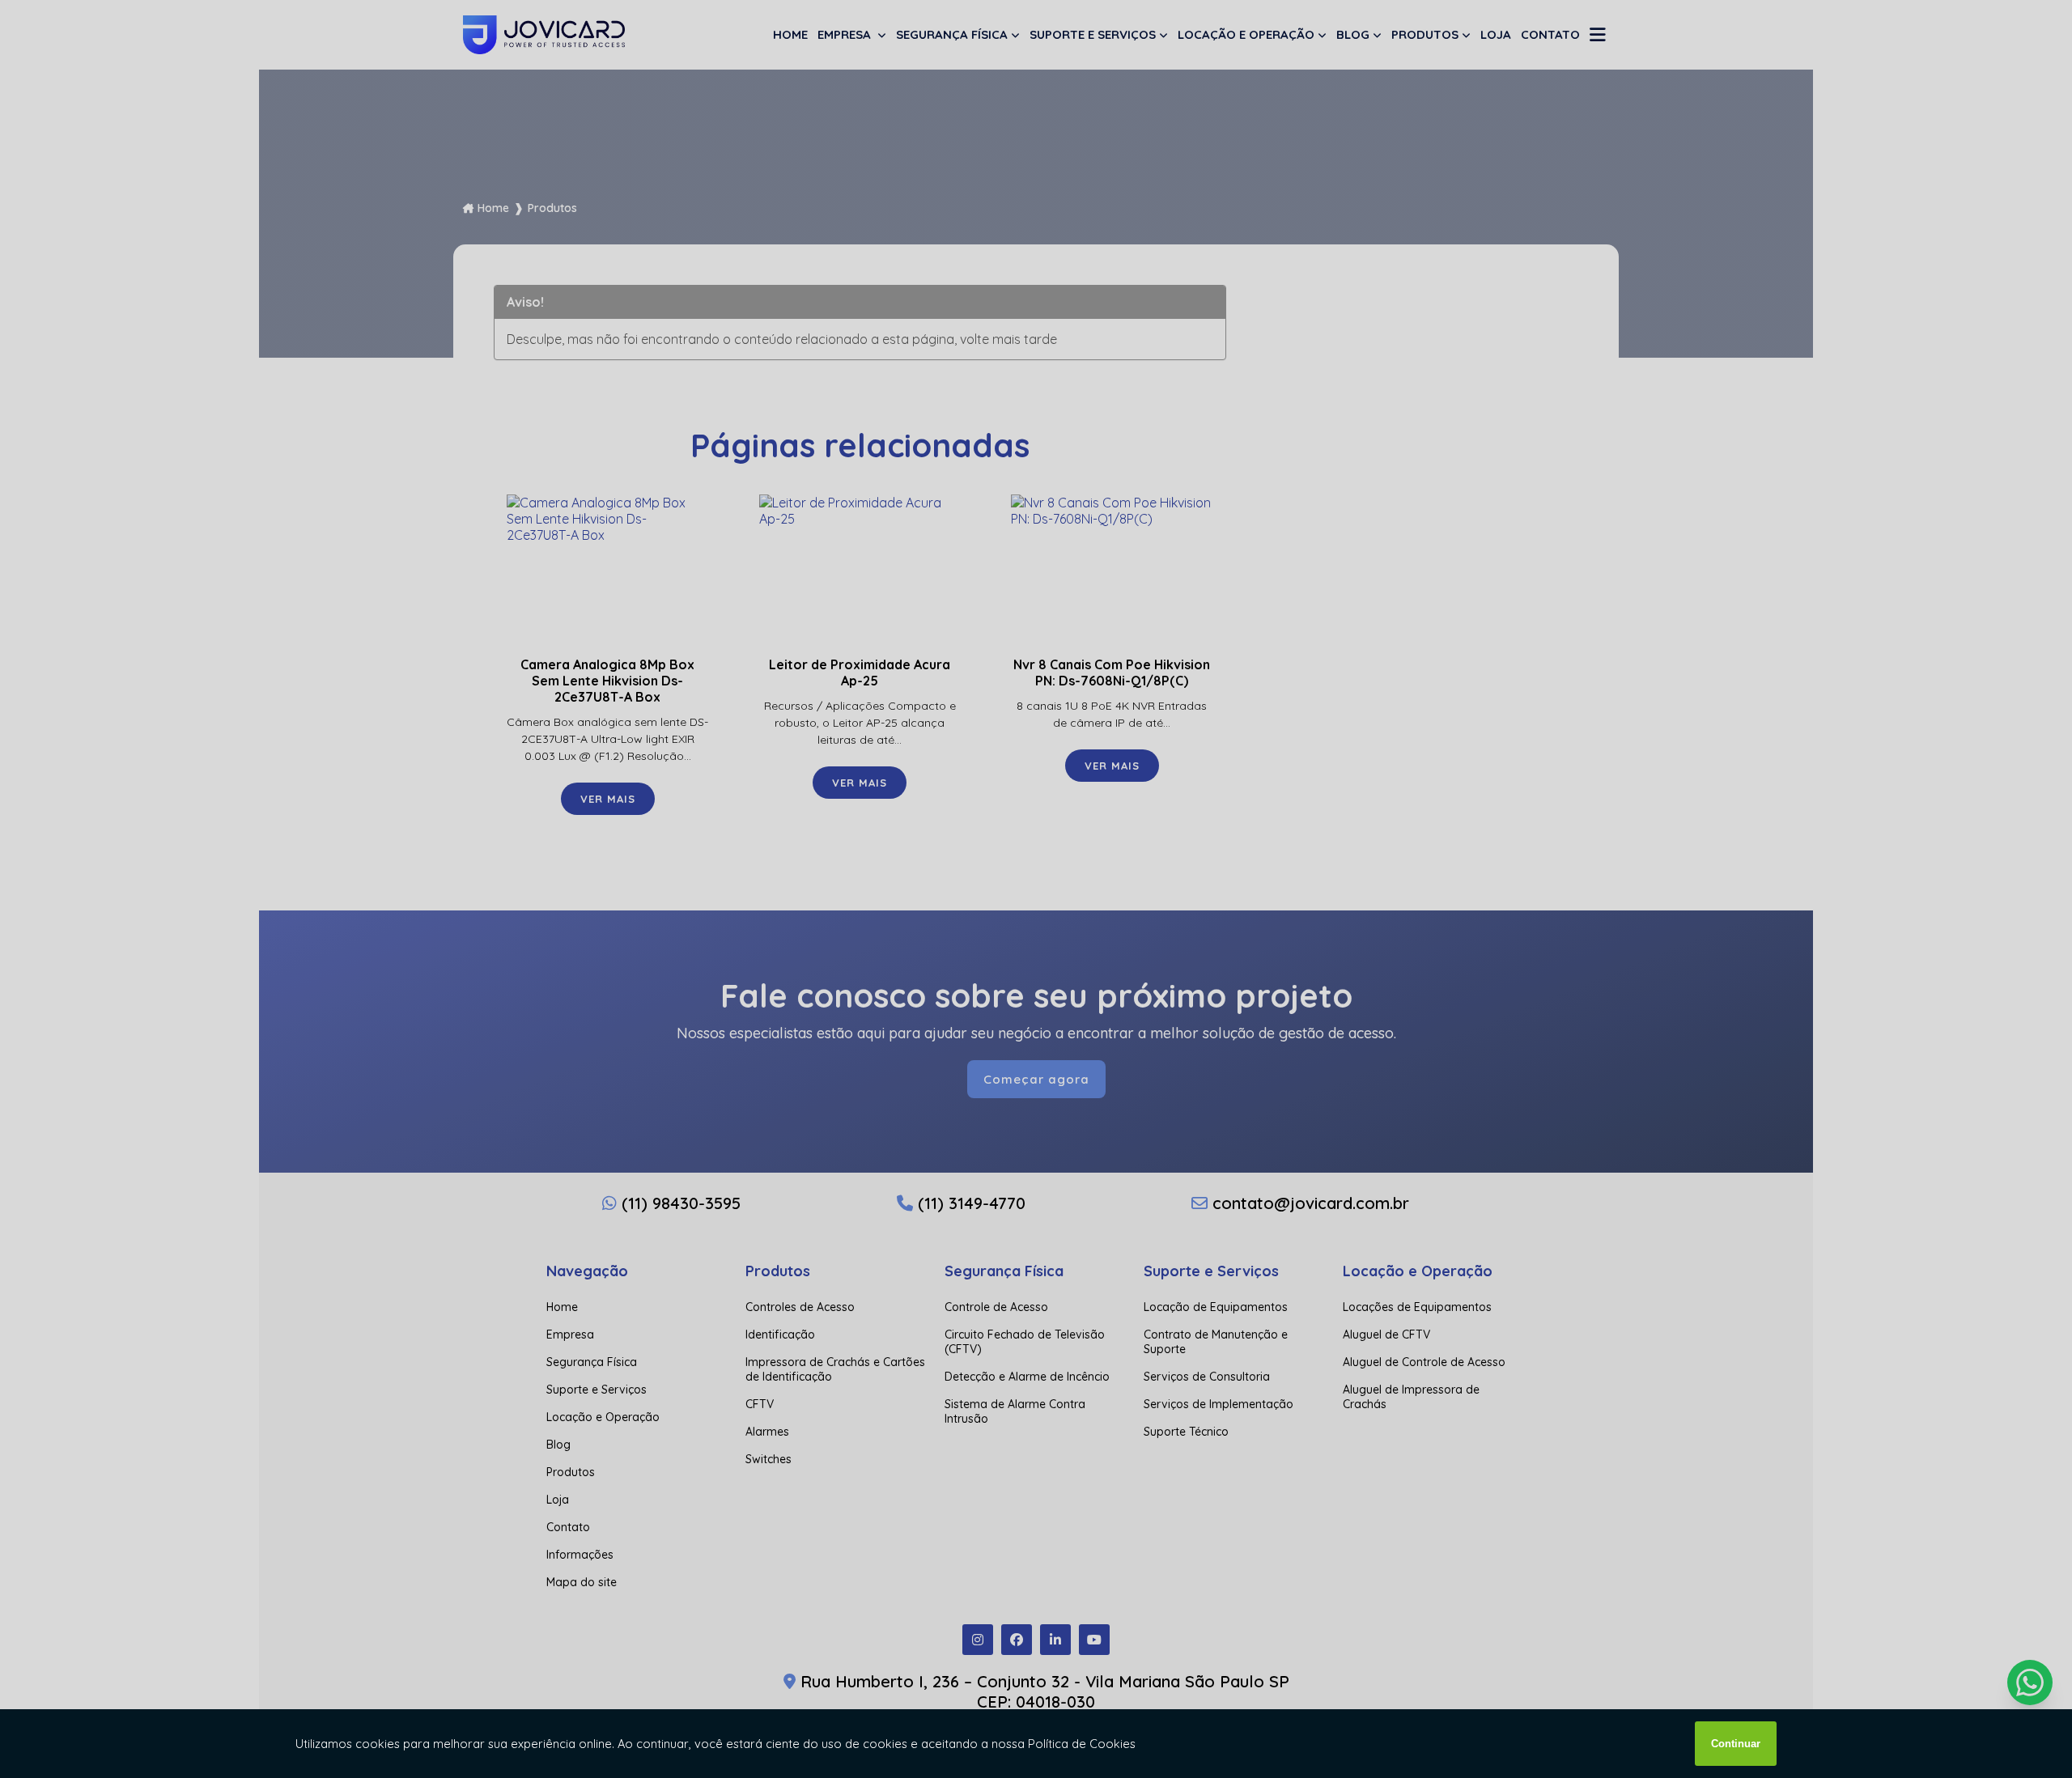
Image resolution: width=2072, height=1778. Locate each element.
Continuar (1736, 1744)
